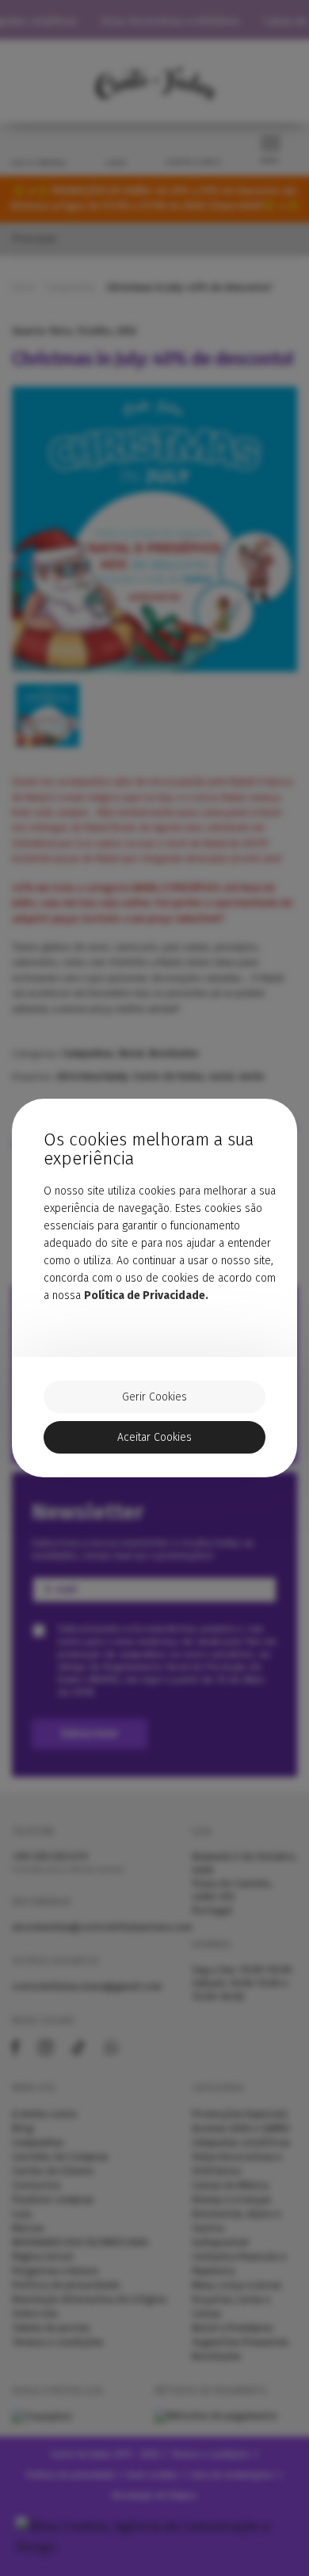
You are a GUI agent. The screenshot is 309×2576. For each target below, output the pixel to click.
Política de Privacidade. (146, 1296)
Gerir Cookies (154, 1397)
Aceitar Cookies (154, 1437)
